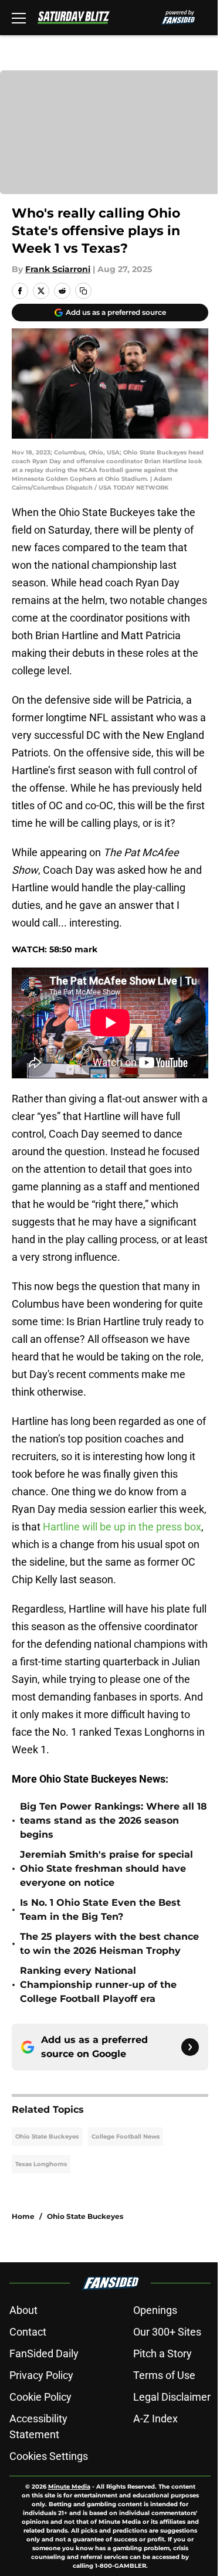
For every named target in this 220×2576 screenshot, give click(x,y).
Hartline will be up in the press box (122, 1527)
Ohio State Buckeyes (47, 2137)
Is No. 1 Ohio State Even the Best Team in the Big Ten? (100, 1910)
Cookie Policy (40, 2397)
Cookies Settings (49, 2456)
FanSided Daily (44, 2353)
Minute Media (69, 2487)
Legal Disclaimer (172, 2397)
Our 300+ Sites (167, 2332)
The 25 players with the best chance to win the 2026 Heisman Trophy (109, 1944)
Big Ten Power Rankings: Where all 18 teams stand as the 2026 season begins (114, 1820)
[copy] (83, 291)
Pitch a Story (163, 2353)
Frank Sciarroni (58, 269)
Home (23, 2216)
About (23, 2310)
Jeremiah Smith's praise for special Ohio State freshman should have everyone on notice (106, 1869)
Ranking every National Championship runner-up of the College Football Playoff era (98, 1985)
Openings (155, 2310)
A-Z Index (155, 2419)
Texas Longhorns (41, 2164)
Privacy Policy (41, 2375)
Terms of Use (164, 2375)
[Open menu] (19, 18)
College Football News (126, 2137)
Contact (28, 2332)
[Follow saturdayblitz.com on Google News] (190, 2047)
